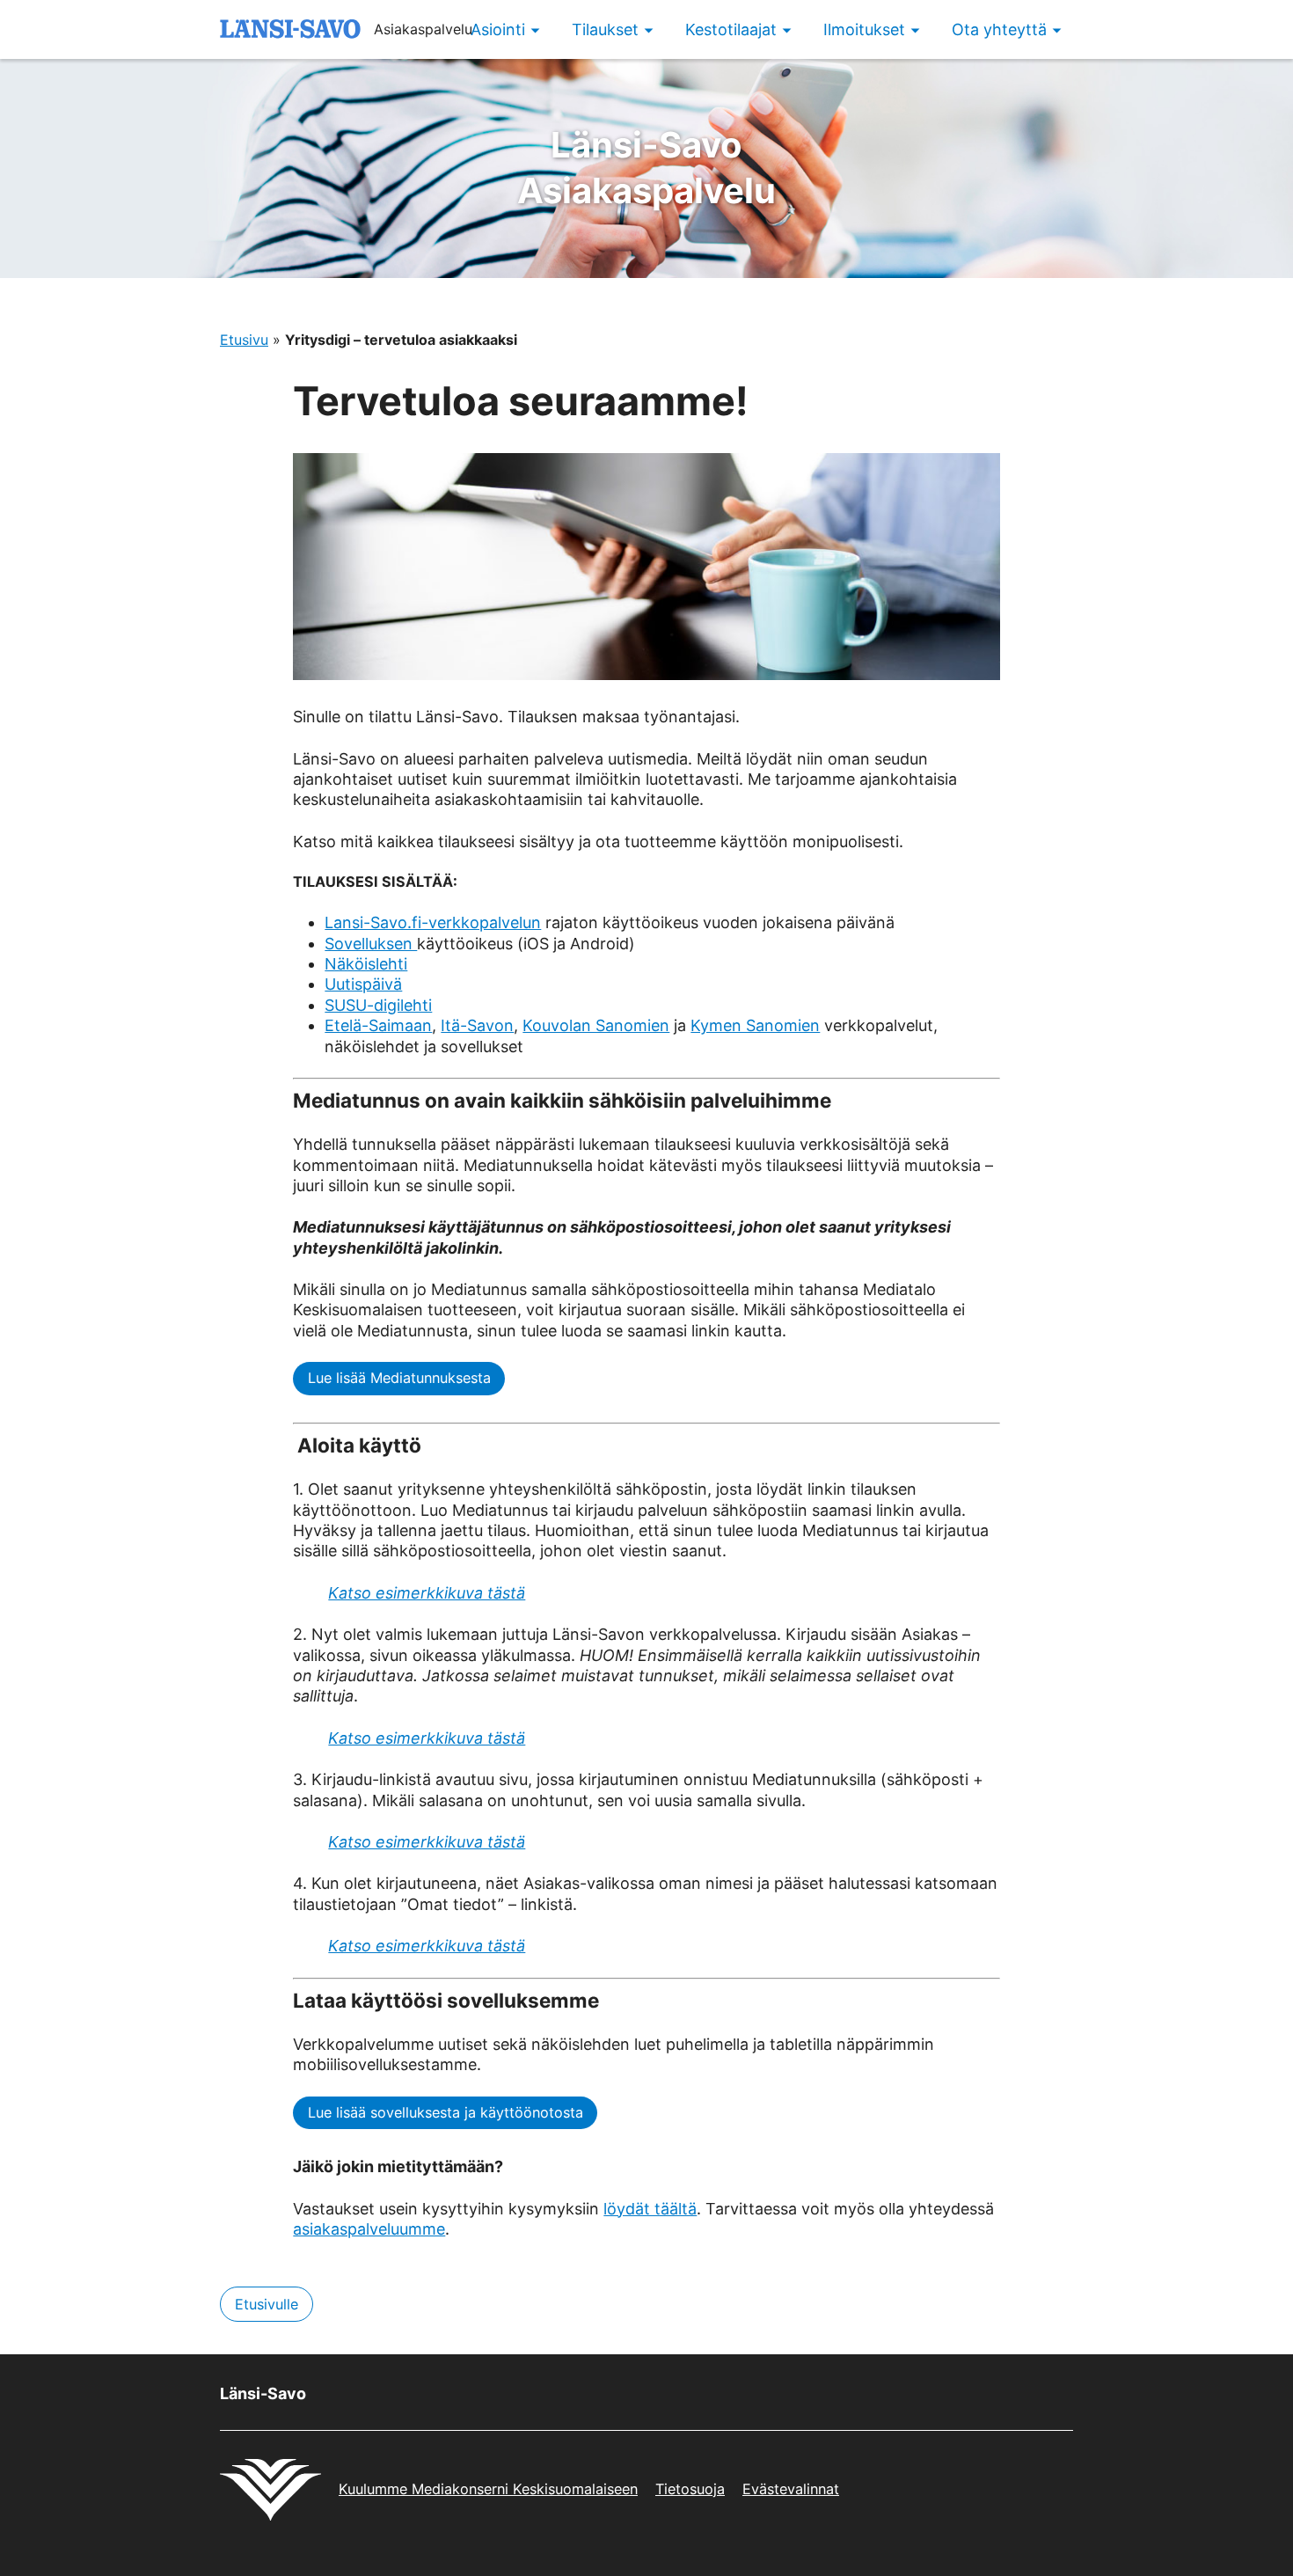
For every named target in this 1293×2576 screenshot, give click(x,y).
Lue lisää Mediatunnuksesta (399, 1378)
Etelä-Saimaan (378, 1025)
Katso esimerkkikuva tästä (427, 1593)
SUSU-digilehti (378, 1005)
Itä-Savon (477, 1025)
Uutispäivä (363, 984)
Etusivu (244, 340)
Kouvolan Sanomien (596, 1025)
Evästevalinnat (791, 2489)
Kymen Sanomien (755, 1025)
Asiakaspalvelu (646, 168)
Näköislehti (366, 964)
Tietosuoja (690, 2489)
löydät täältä (650, 2209)
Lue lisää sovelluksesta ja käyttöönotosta (446, 2112)
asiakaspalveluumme (369, 2229)
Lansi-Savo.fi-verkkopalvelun (433, 922)
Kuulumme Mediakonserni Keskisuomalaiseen (488, 2489)
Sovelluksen (371, 944)
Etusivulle (267, 2304)
